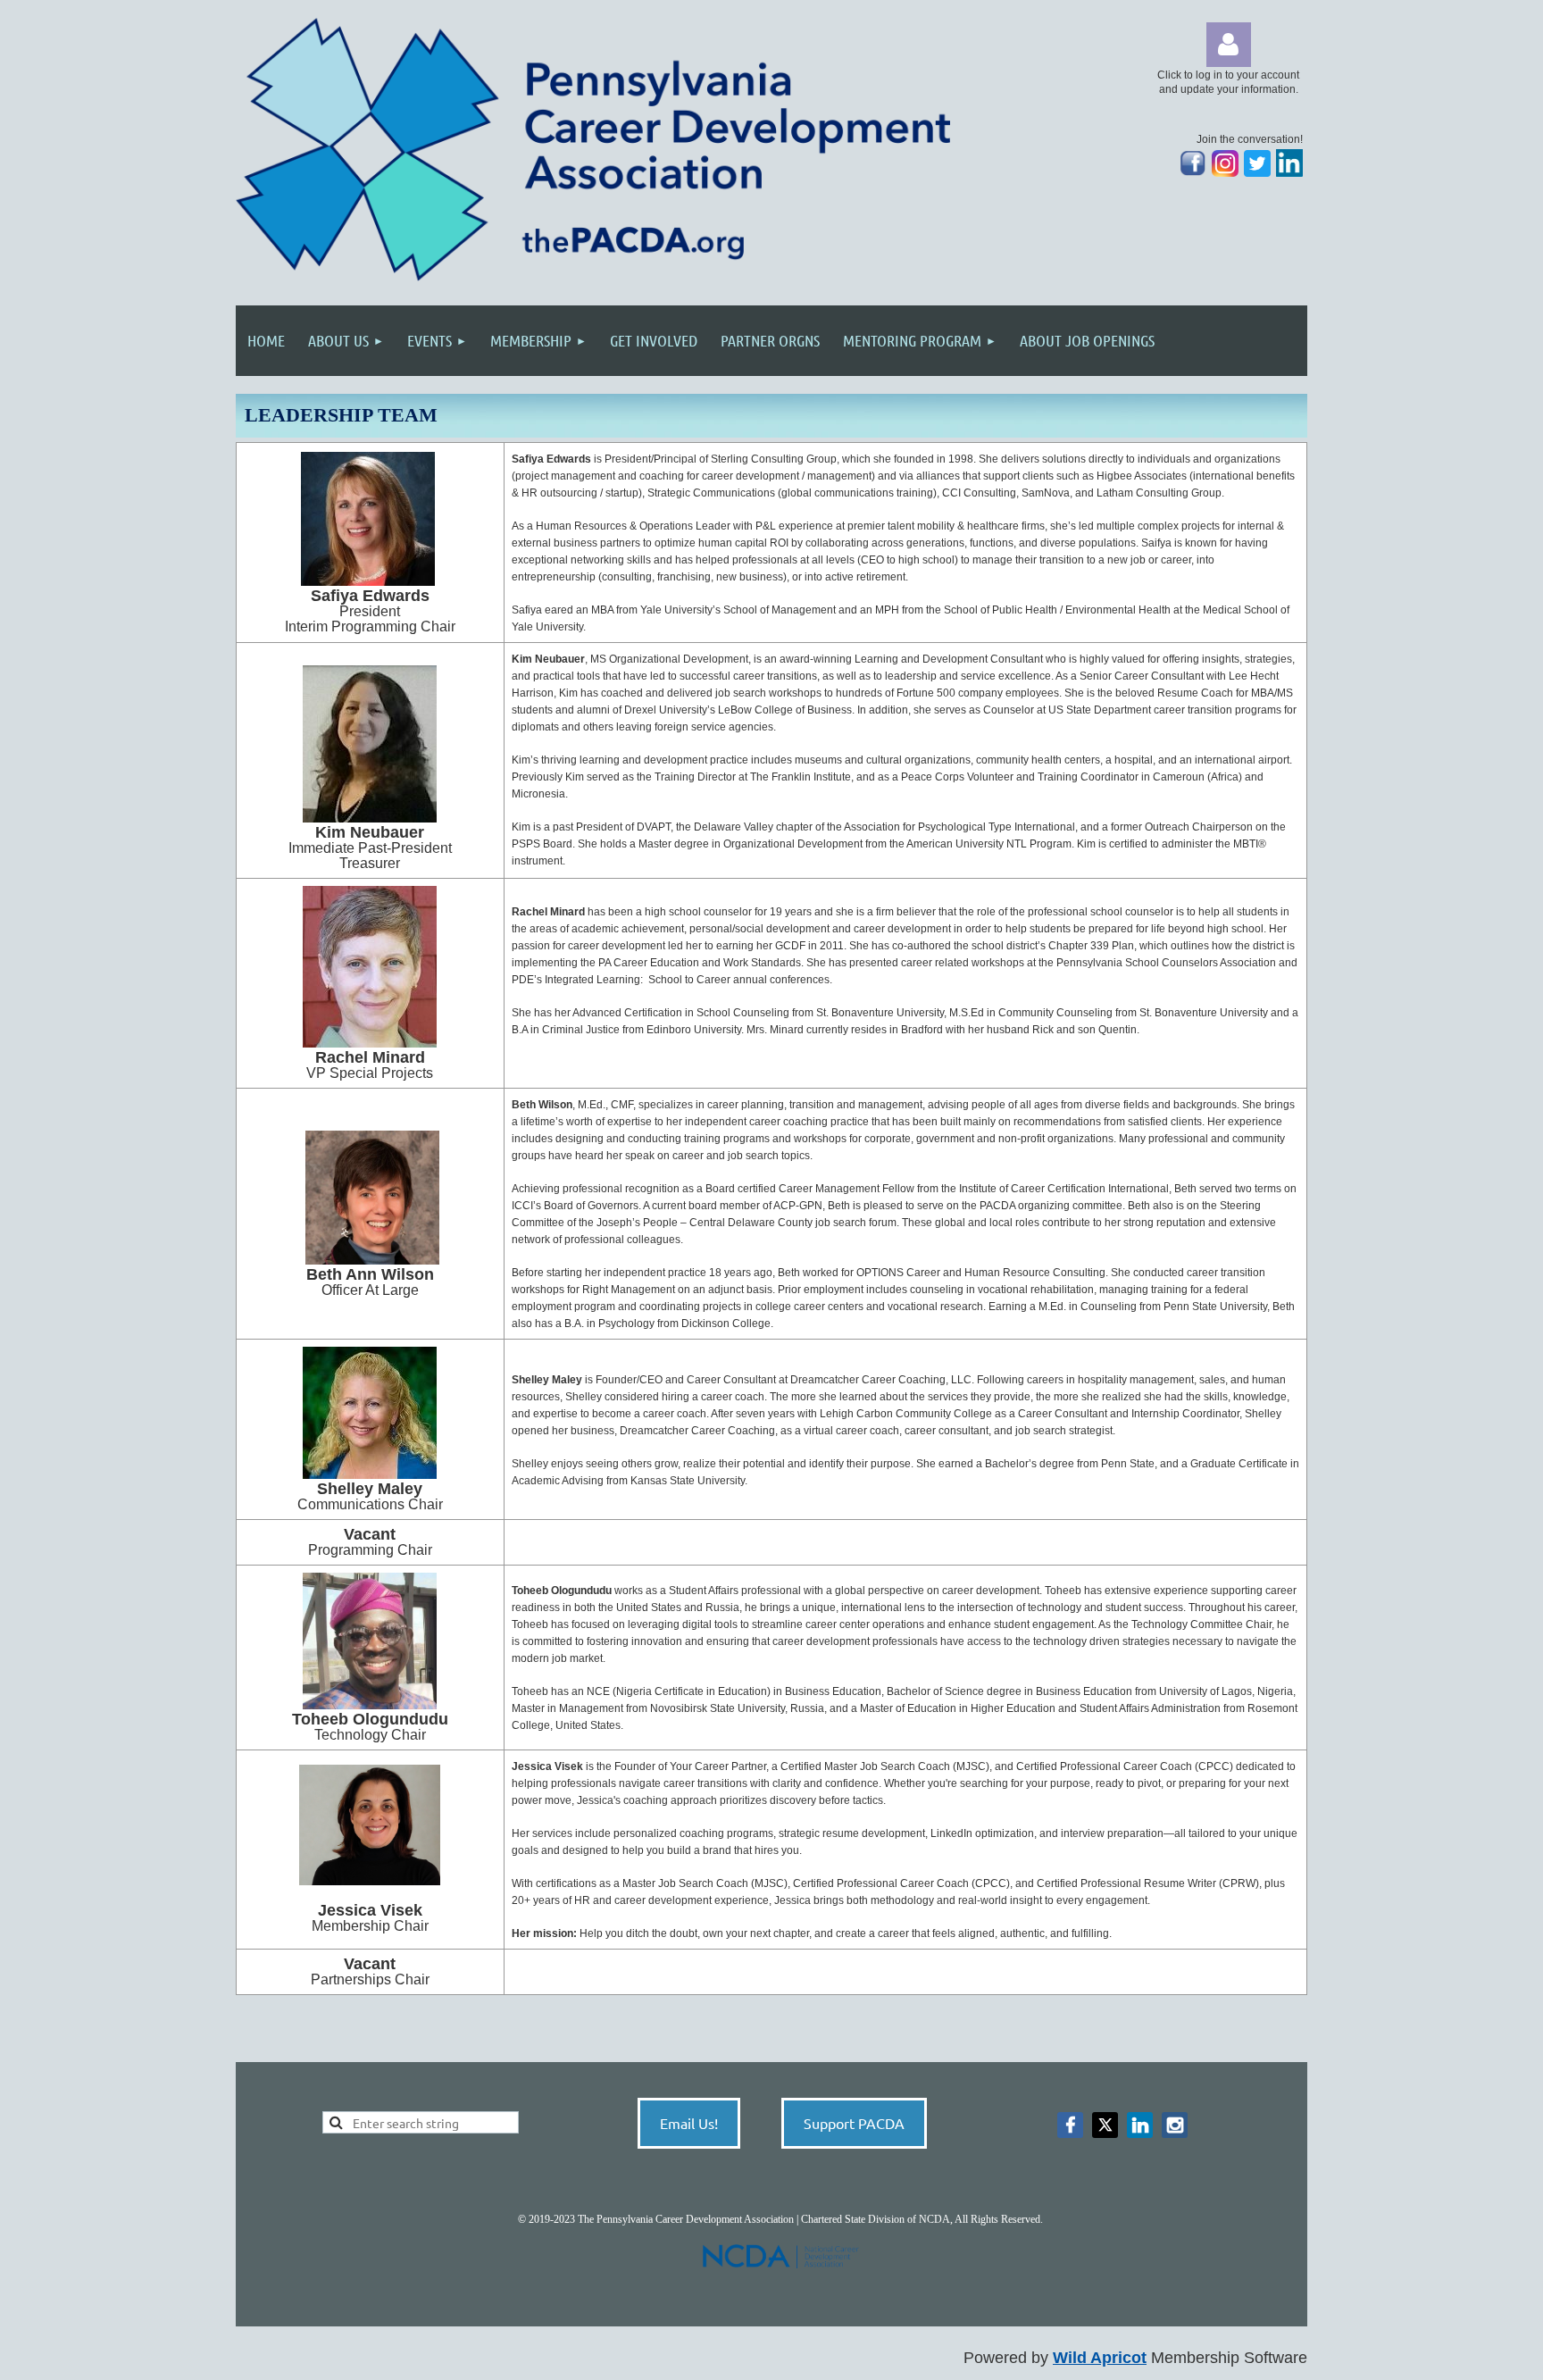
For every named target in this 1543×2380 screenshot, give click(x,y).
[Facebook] (1070, 2125)
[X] (1105, 2125)
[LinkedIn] (1289, 173)
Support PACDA (854, 2123)
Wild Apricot (1100, 2358)
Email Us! (689, 2123)
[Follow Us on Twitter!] (1257, 173)
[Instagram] (1225, 173)
